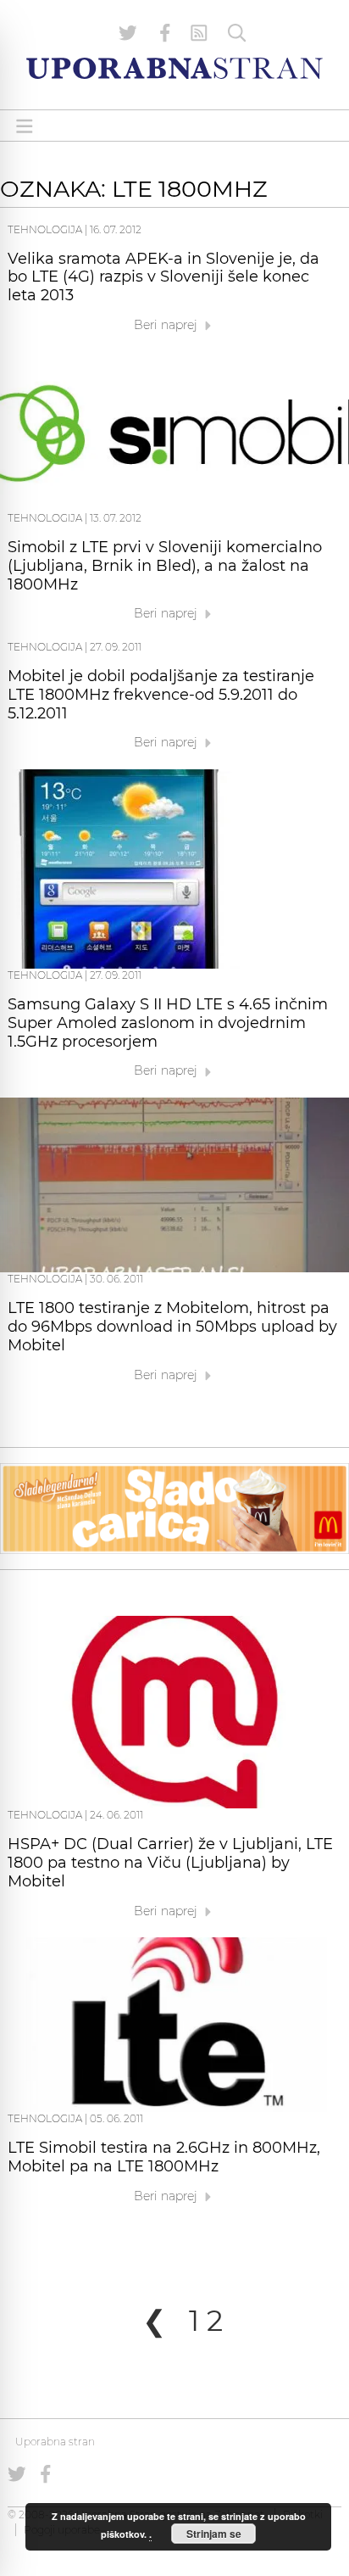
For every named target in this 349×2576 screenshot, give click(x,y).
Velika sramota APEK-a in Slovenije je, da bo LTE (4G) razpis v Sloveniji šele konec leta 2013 (163, 277)
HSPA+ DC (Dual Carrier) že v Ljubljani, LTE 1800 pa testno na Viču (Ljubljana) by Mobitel (170, 1863)
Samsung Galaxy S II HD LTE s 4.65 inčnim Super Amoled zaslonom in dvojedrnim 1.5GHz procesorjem (168, 1023)
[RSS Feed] (199, 33)
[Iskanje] (237, 33)
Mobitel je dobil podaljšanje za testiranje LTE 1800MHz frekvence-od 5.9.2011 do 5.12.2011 (161, 695)
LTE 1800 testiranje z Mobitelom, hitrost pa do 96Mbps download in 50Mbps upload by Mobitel (172, 1327)
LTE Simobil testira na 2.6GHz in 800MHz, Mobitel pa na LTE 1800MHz (164, 2157)
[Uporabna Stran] (174, 68)
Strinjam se (214, 2534)
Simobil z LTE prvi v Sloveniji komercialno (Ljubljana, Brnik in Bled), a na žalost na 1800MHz (165, 566)
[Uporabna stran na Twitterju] (128, 33)
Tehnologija (45, 229)
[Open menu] (25, 126)
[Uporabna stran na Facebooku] (165, 33)
